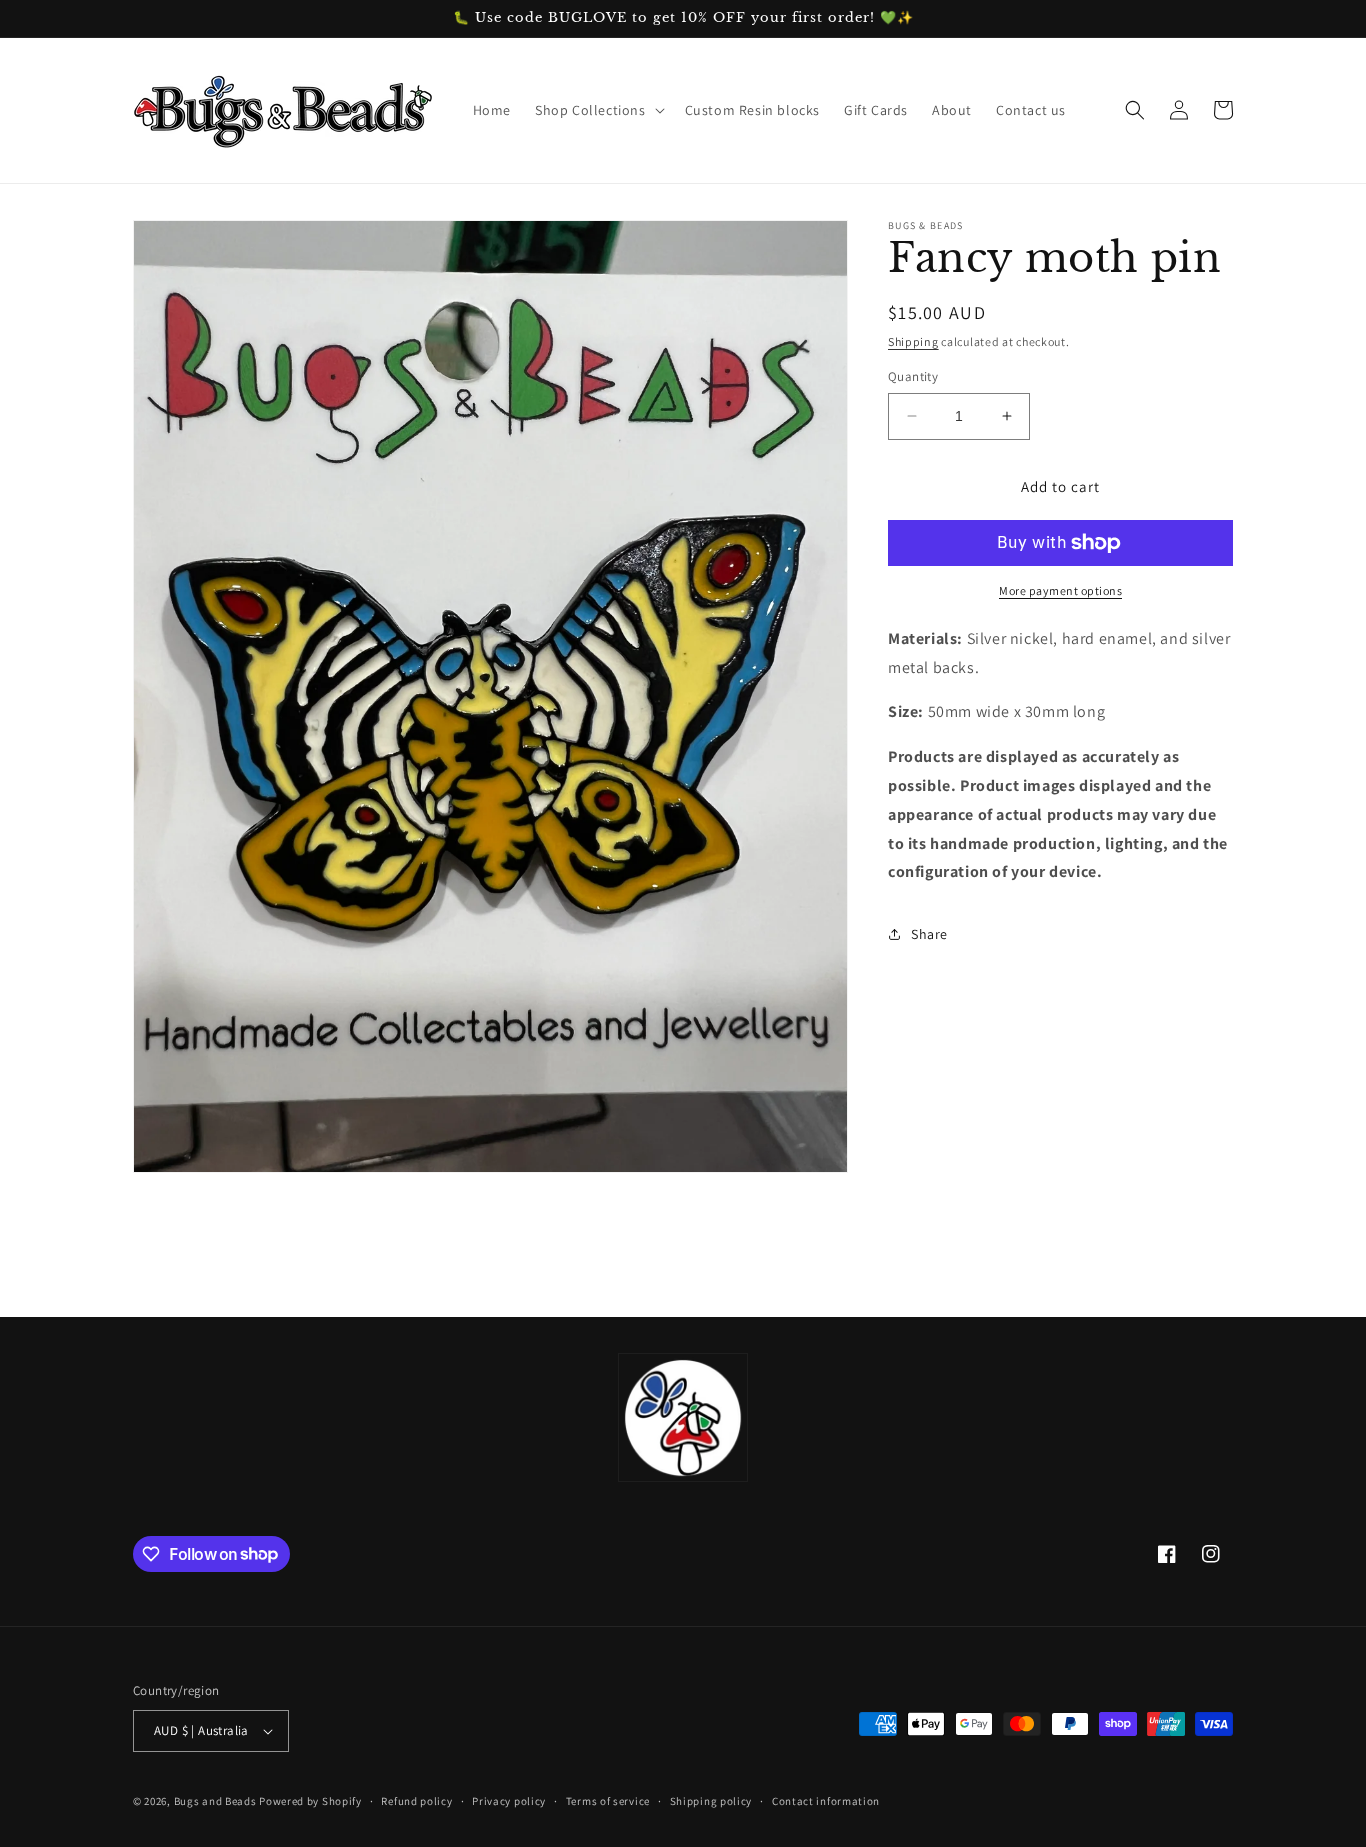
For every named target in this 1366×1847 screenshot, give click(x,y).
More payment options (1060, 590)
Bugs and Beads (215, 1801)
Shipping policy (711, 1801)
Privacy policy (509, 1801)
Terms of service (608, 1801)
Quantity (913, 376)
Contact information (826, 1801)
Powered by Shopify (310, 1801)
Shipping (913, 341)
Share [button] (929, 934)
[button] (598, 110)
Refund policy (416, 1801)
